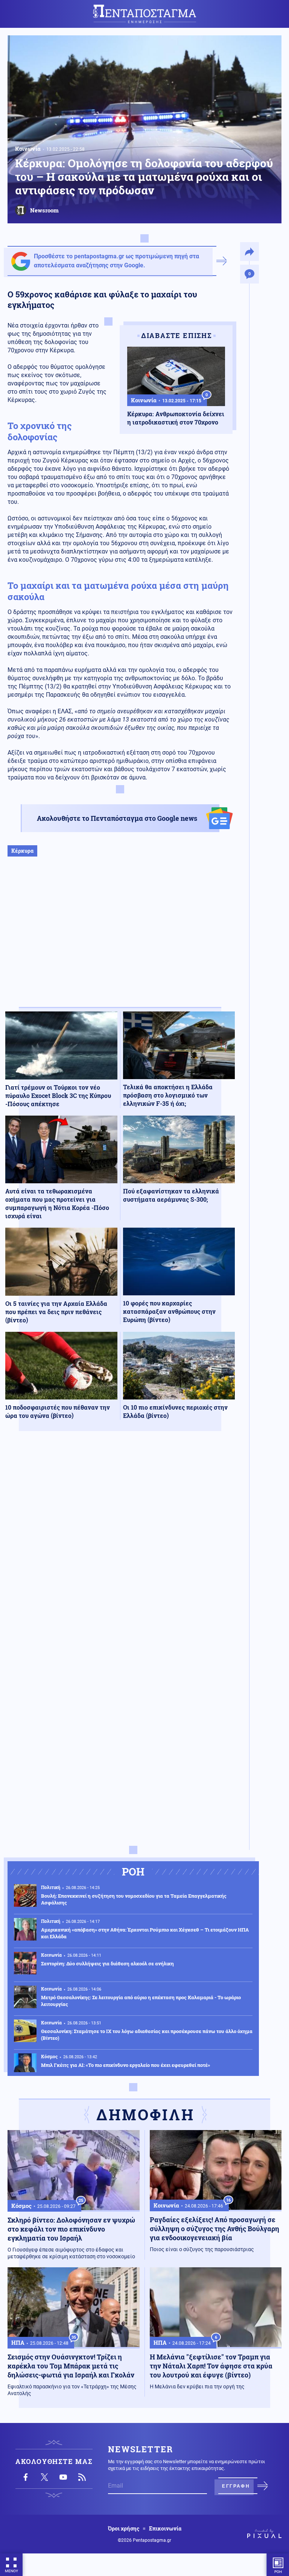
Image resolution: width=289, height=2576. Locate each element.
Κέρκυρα (22, 851)
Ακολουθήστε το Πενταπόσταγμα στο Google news (117, 818)
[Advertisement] (120, 940)
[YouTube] (63, 2477)
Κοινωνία (28, 149)
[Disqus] (120, 1547)
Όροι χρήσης (124, 2529)
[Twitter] (44, 2477)
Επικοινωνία (165, 2529)
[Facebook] (26, 2477)
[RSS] (82, 2477)
